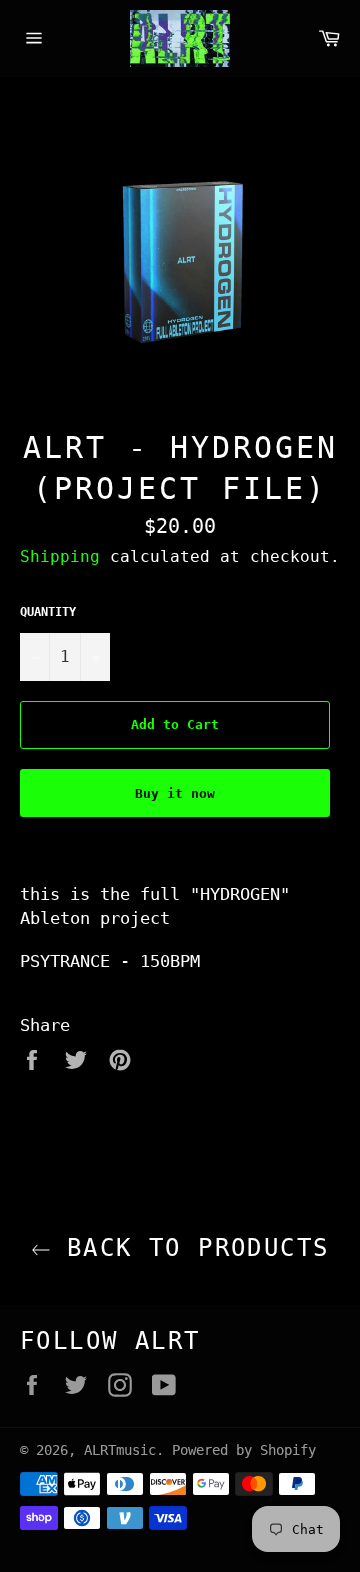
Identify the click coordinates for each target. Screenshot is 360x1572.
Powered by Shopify (244, 1450)
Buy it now (175, 793)
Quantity (48, 612)
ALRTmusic (120, 1450)
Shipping (60, 556)
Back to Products (190, 1248)
